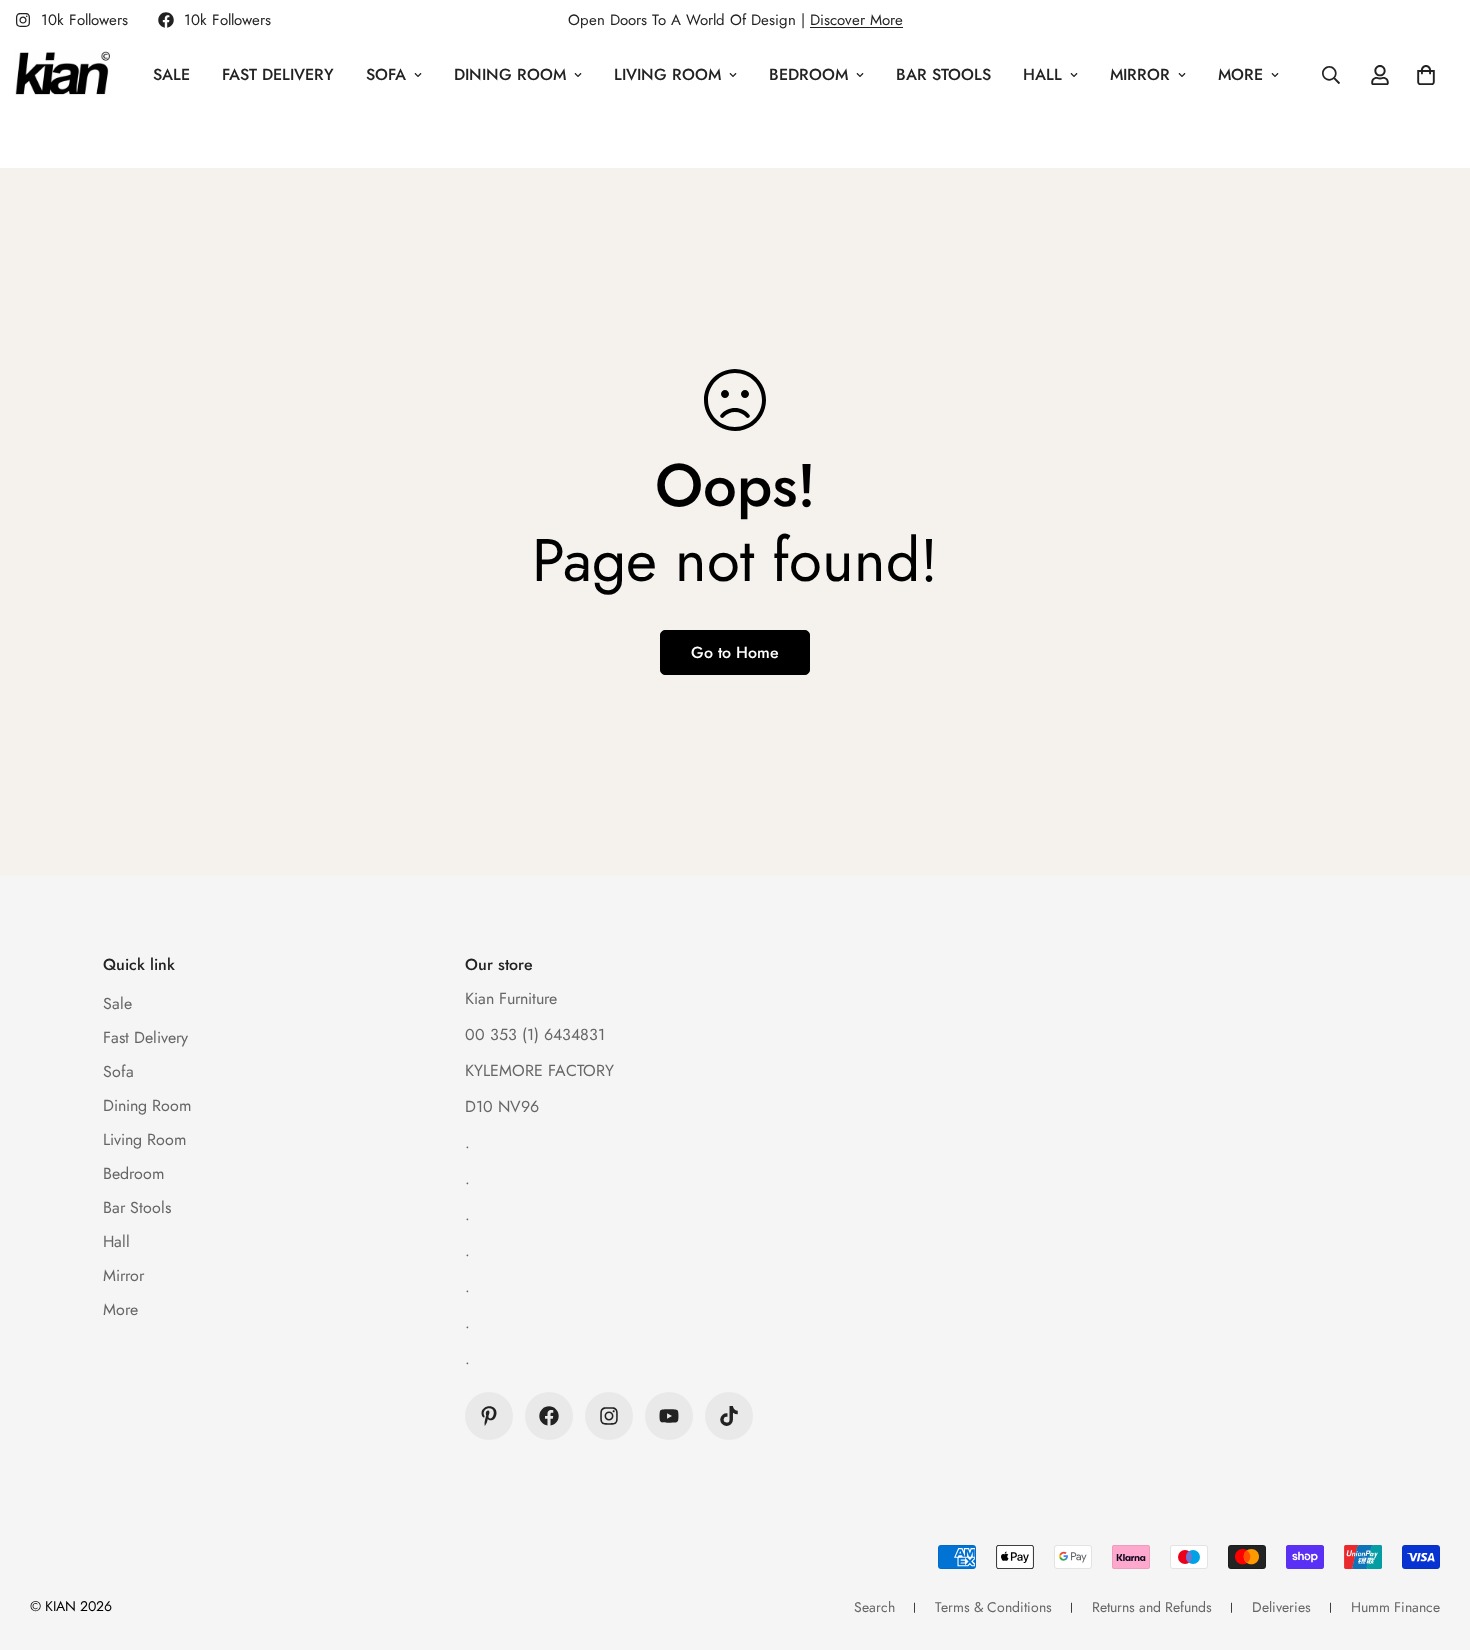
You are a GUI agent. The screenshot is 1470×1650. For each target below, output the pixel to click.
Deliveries (1281, 1607)
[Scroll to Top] (1431, 1541)
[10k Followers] (549, 1416)
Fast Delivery (278, 74)
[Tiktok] (729, 1416)
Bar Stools (943, 74)
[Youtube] (669, 1416)
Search (874, 1607)
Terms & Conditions (993, 1607)
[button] (1426, 75)
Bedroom (808, 74)
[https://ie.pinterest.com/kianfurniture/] (489, 1416)
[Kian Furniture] (62, 75)
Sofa (386, 74)
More (1240, 74)
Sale (171, 74)
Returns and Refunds (1152, 1607)
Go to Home (735, 652)
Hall (1042, 74)
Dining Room (510, 74)
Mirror (1140, 74)
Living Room (667, 74)
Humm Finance (1395, 1607)
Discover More (856, 20)
